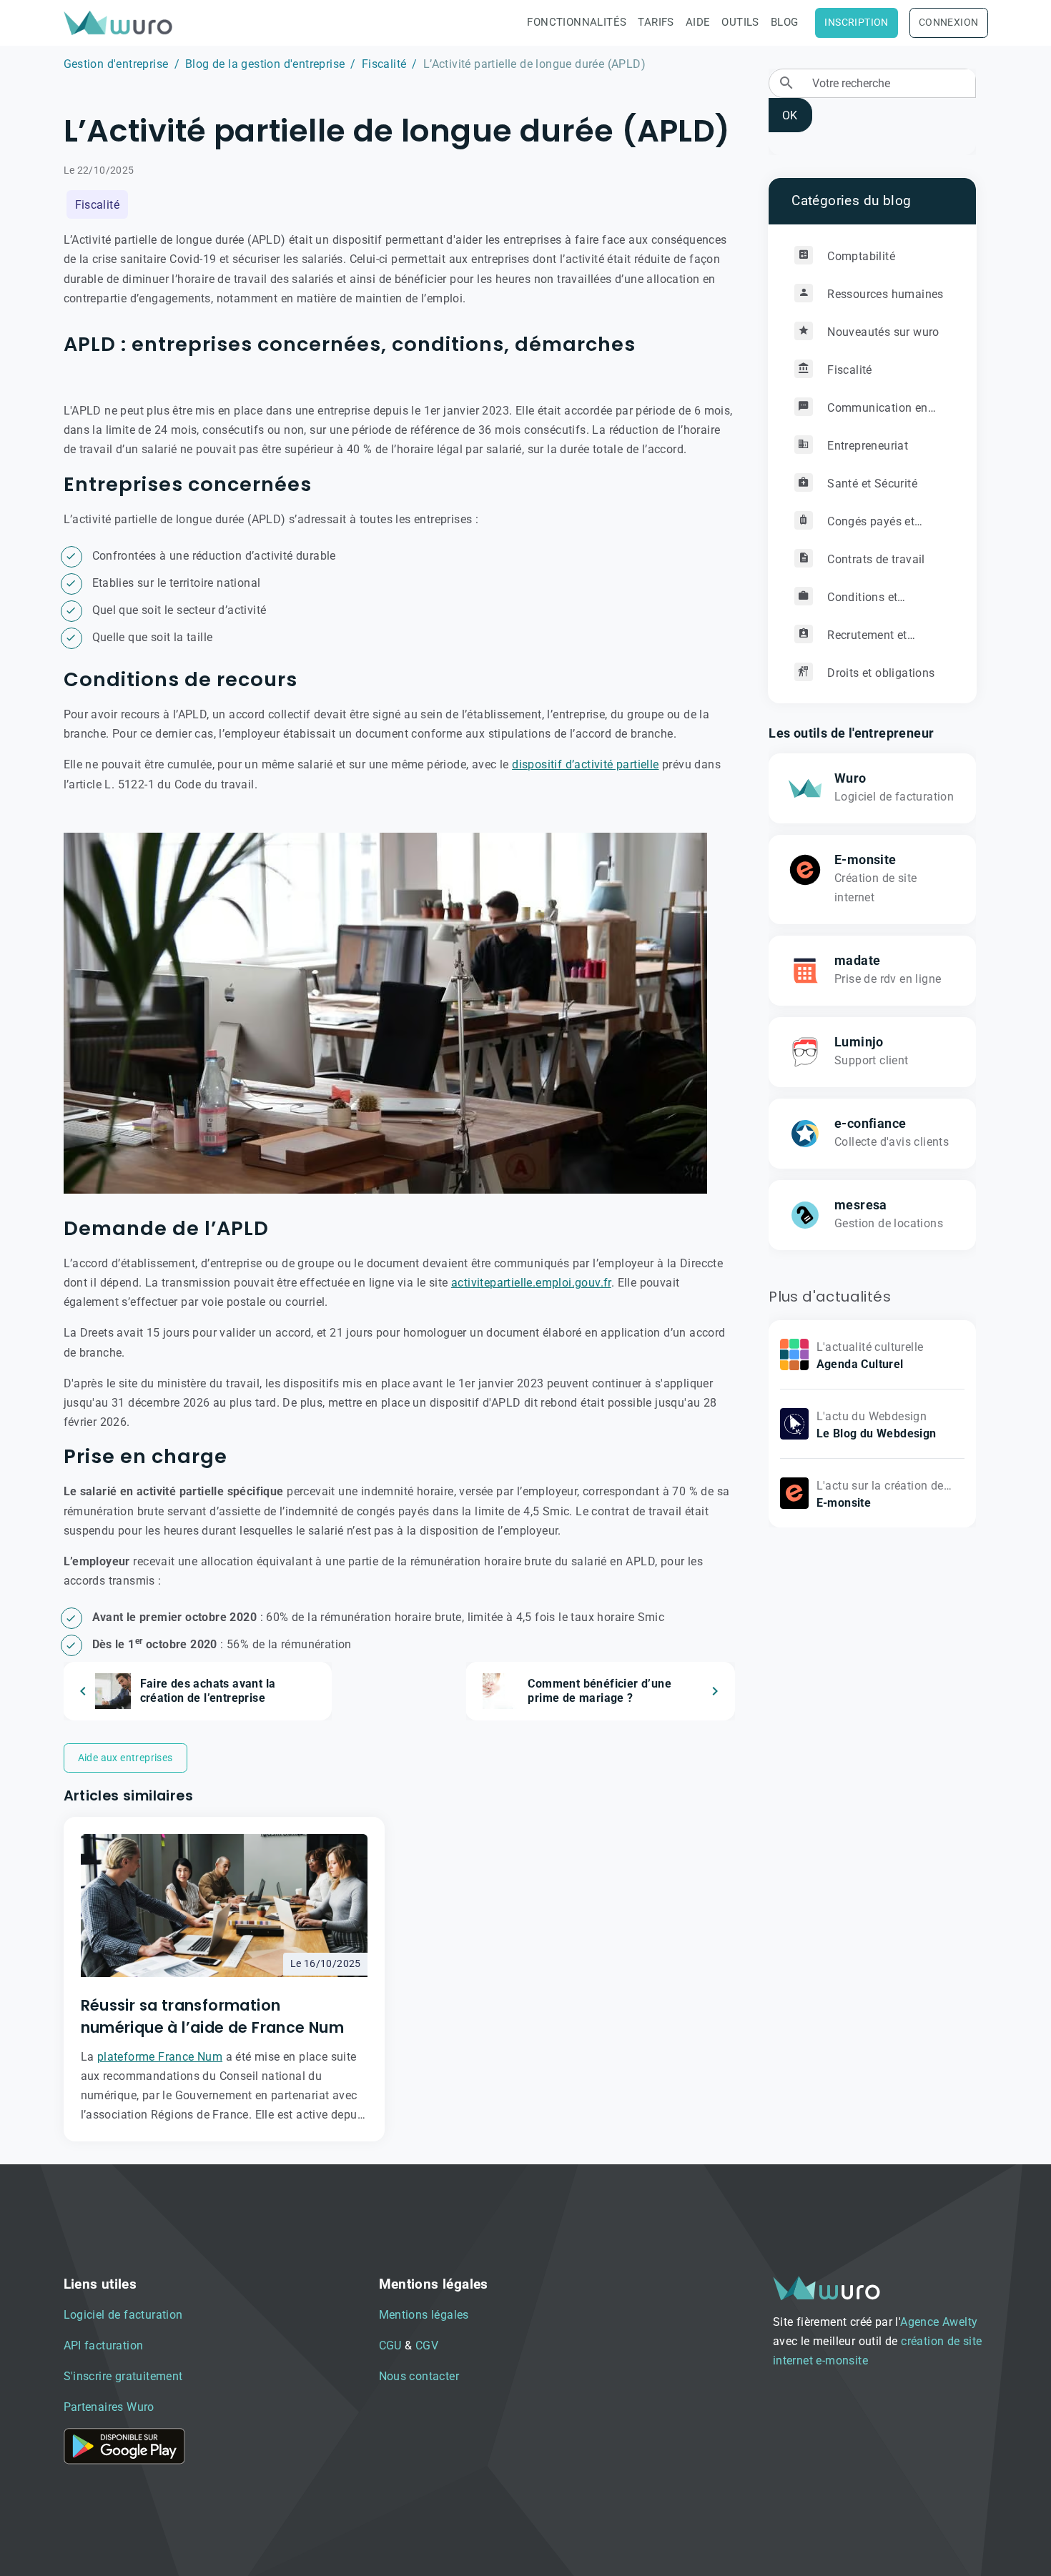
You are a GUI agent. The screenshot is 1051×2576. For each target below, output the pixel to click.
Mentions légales (424, 2315)
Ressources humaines (884, 294)
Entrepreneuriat (866, 446)
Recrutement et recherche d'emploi (851, 641)
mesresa (861, 1205)
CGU (390, 2345)
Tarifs (656, 22)
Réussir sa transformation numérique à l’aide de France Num (213, 2016)
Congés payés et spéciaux (854, 527)
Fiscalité (384, 64)
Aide (698, 22)
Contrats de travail (875, 559)
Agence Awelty (939, 2322)
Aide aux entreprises (125, 1758)
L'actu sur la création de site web (880, 1495)
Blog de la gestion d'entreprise (265, 64)
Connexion (949, 23)
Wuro (850, 778)
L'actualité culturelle (870, 1347)
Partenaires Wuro (109, 2407)
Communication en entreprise (861, 413)
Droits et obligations (880, 673)
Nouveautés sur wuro (882, 332)
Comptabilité (860, 256)
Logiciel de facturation (123, 2315)
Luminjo (859, 1042)
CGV (427, 2345)
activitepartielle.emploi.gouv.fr (531, 1283)
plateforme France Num (160, 2057)
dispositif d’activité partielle (585, 764)
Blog (785, 22)
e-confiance (870, 1124)
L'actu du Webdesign (872, 1416)
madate (857, 961)
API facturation (104, 2345)
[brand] (121, 23)
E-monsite (865, 860)
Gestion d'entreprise (116, 64)
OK (790, 115)
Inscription (856, 23)
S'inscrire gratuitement (123, 2376)
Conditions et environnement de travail (860, 603)
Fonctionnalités (577, 22)
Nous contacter (419, 2376)
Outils (740, 22)
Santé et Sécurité (871, 484)
